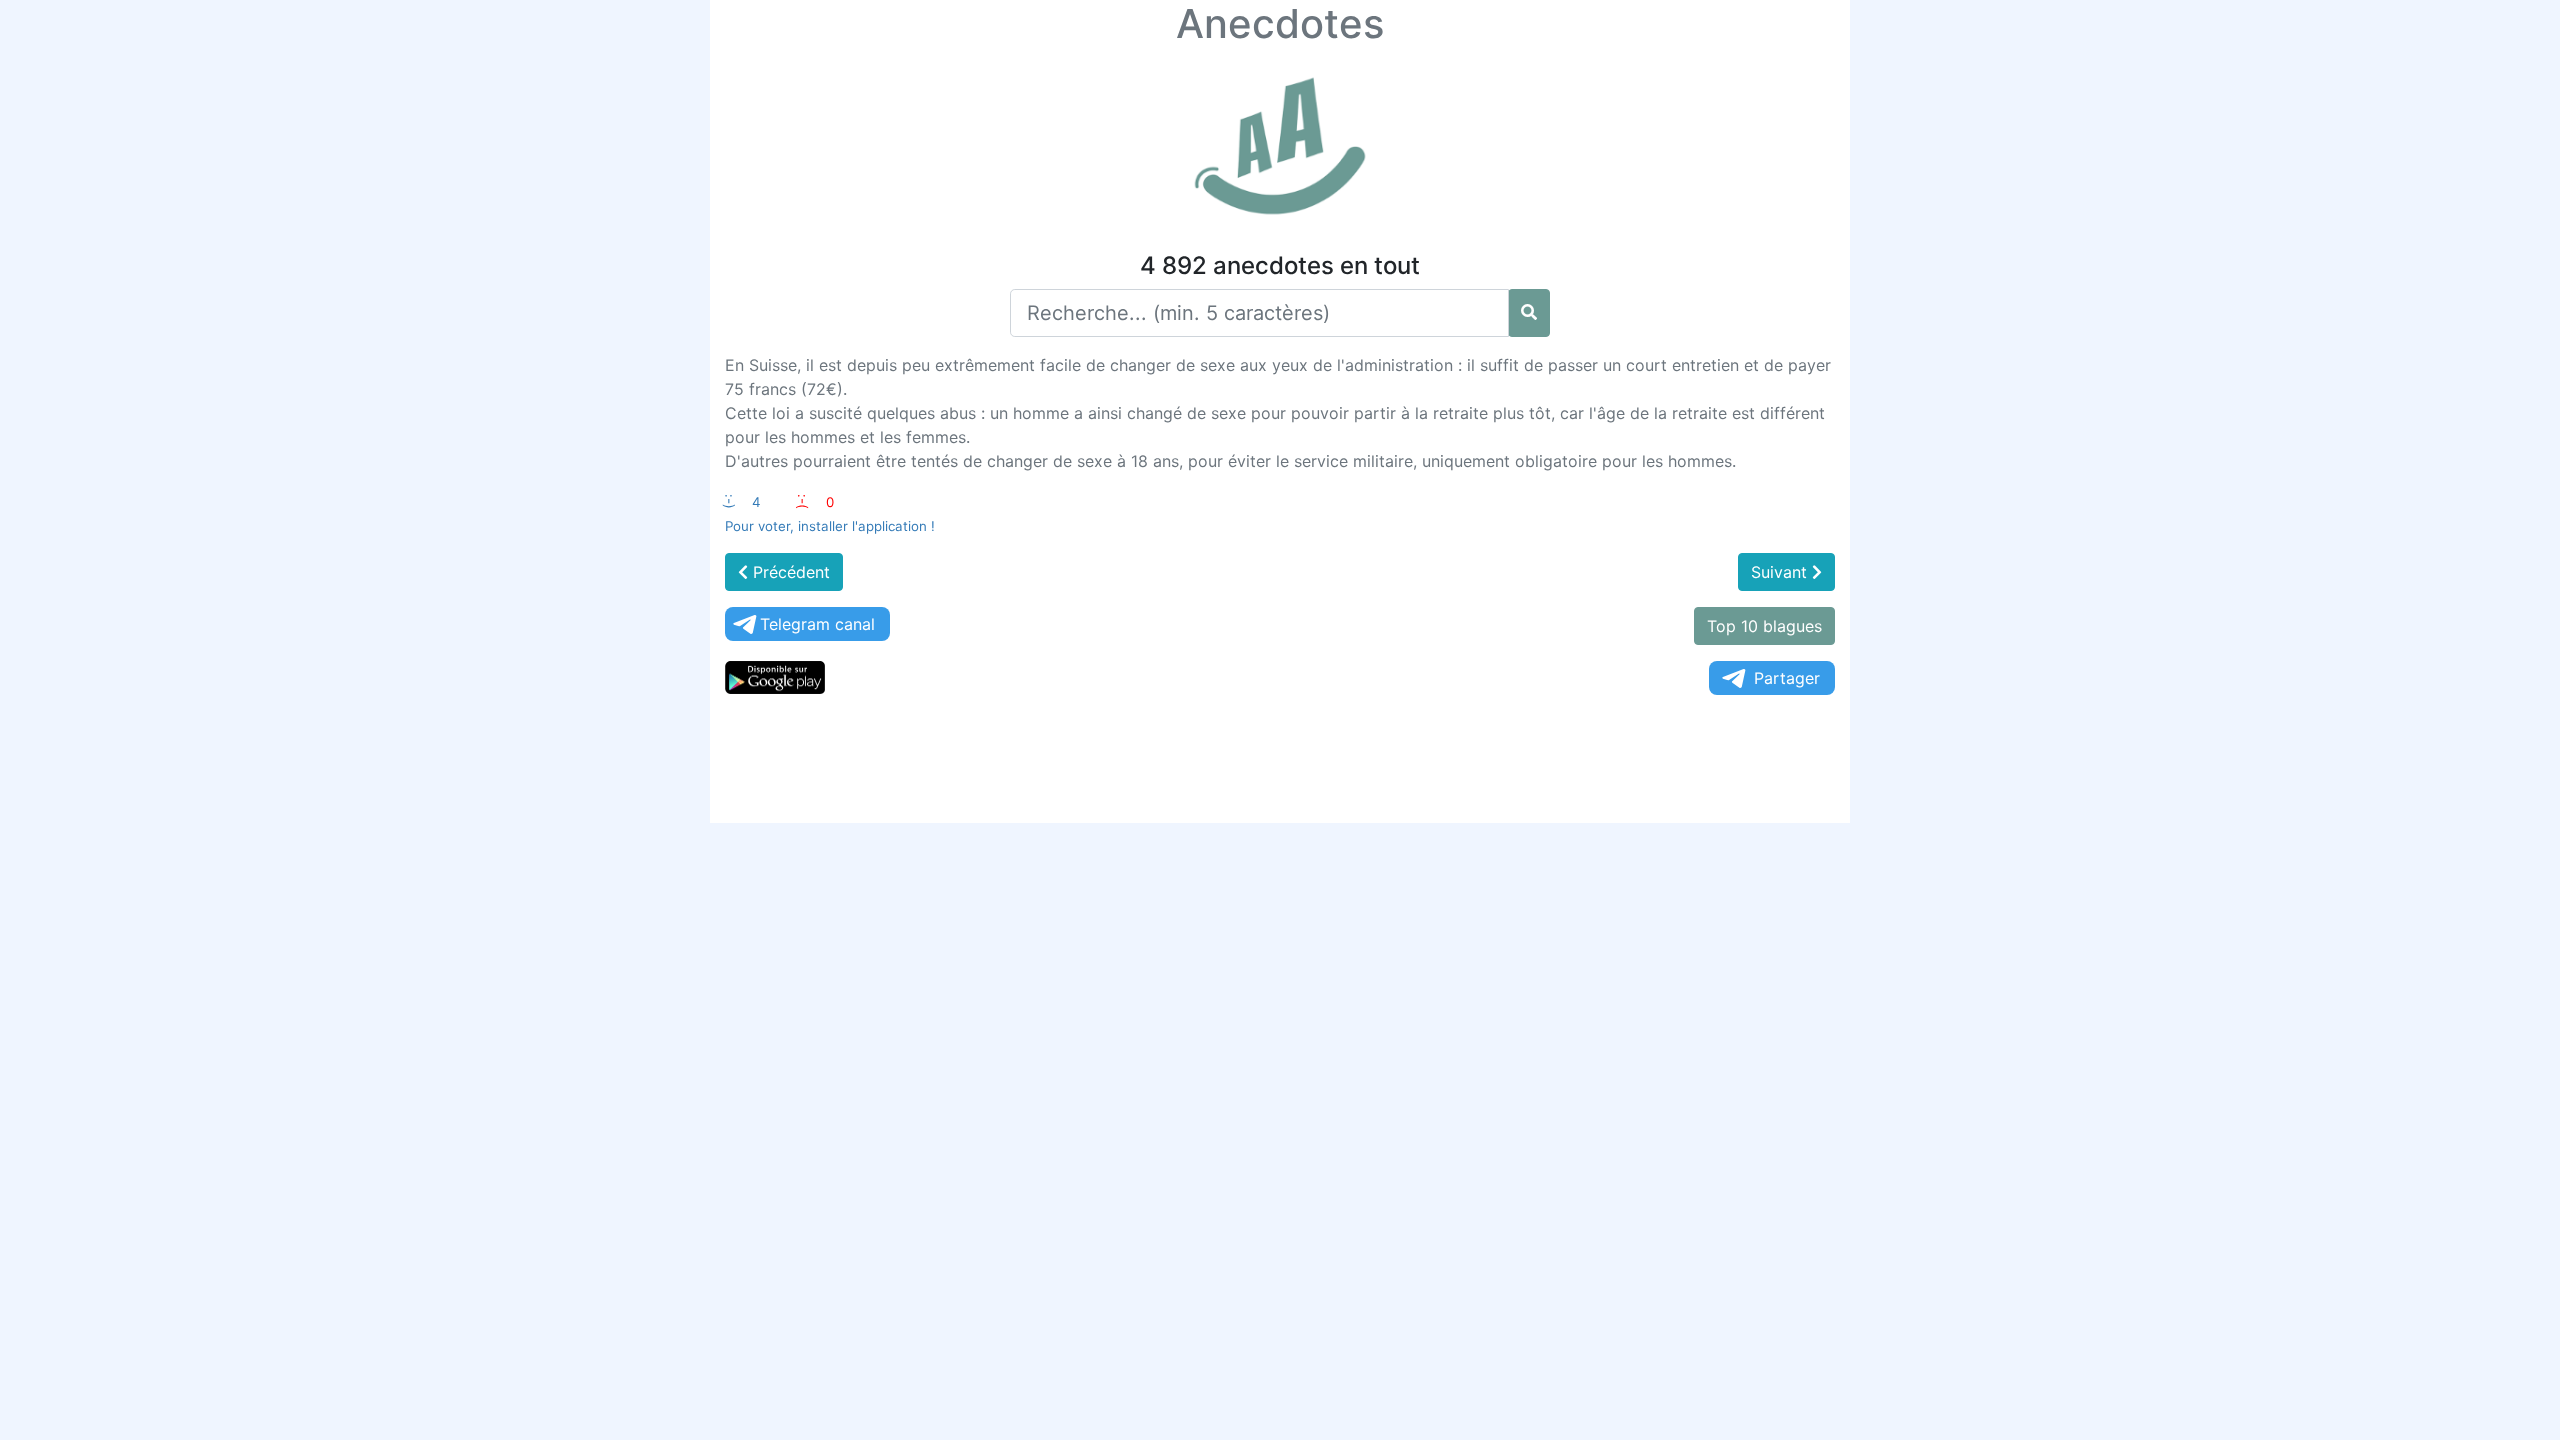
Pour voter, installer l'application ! (830, 526)
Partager (1787, 678)
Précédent (789, 572)
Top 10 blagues (1764, 626)
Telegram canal (817, 624)
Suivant (1781, 572)
